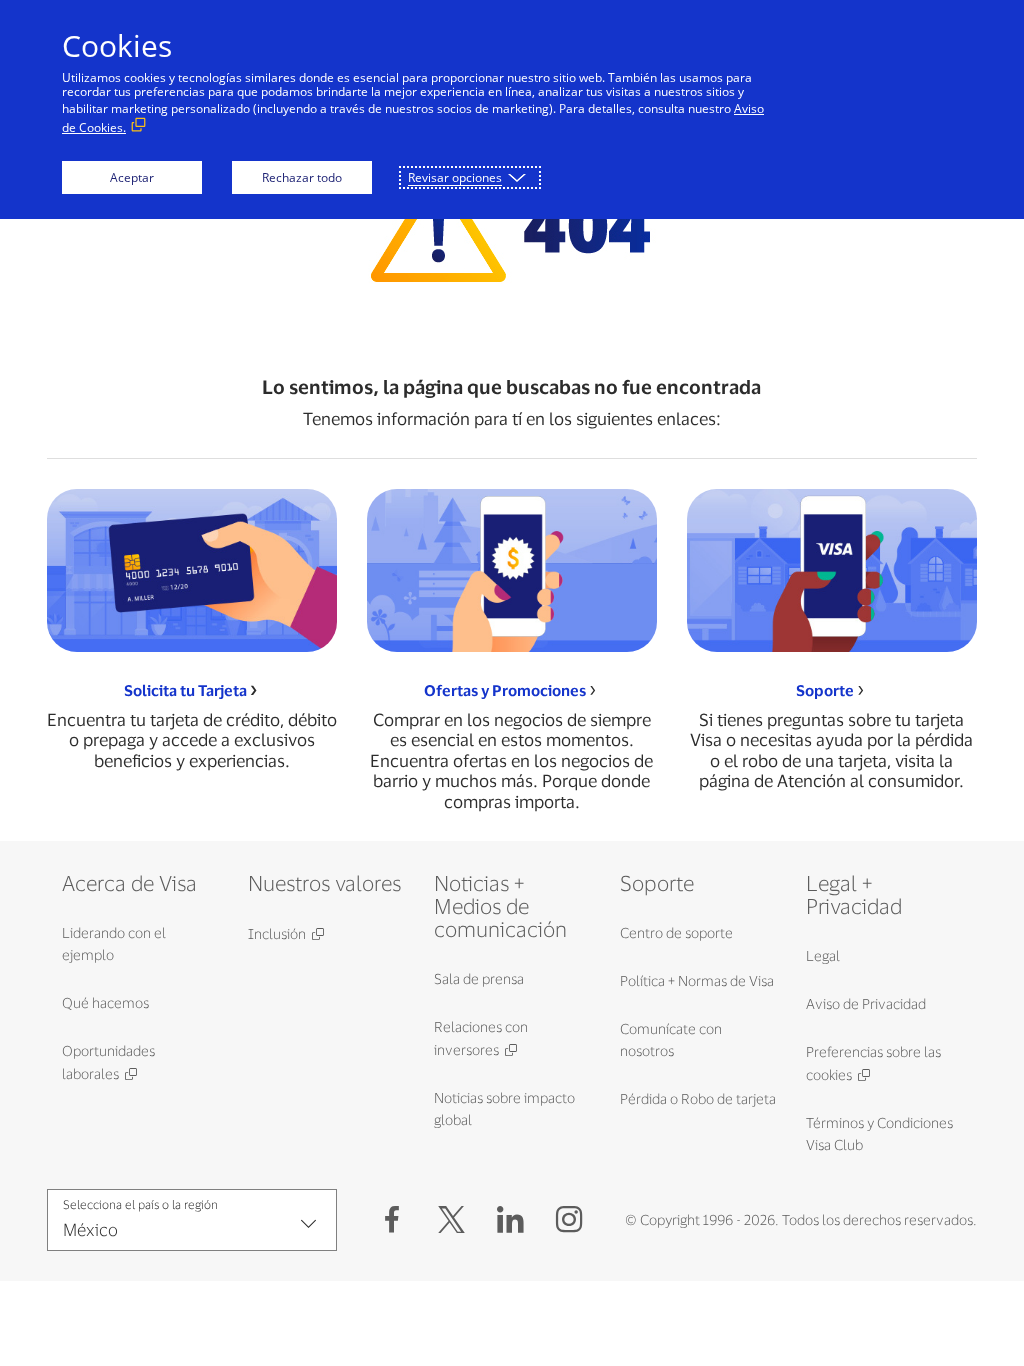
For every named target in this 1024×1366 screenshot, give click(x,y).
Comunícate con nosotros (671, 1039)
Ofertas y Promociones (505, 690)
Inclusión (277, 933)
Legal (823, 955)
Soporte (825, 690)
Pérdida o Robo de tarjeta (698, 1098)
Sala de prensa (479, 978)
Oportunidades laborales (108, 1062)
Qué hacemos (105, 1002)
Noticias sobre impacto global (504, 1108)
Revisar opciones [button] (455, 177)
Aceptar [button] (132, 177)
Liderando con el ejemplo (114, 943)
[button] (451, 1220)
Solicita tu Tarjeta (185, 690)
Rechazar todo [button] (302, 177)
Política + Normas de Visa (697, 980)
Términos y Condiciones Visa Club (879, 1133)
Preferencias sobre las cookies (873, 1063)
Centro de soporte (676, 932)
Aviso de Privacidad (866, 1003)
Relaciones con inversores (481, 1038)
